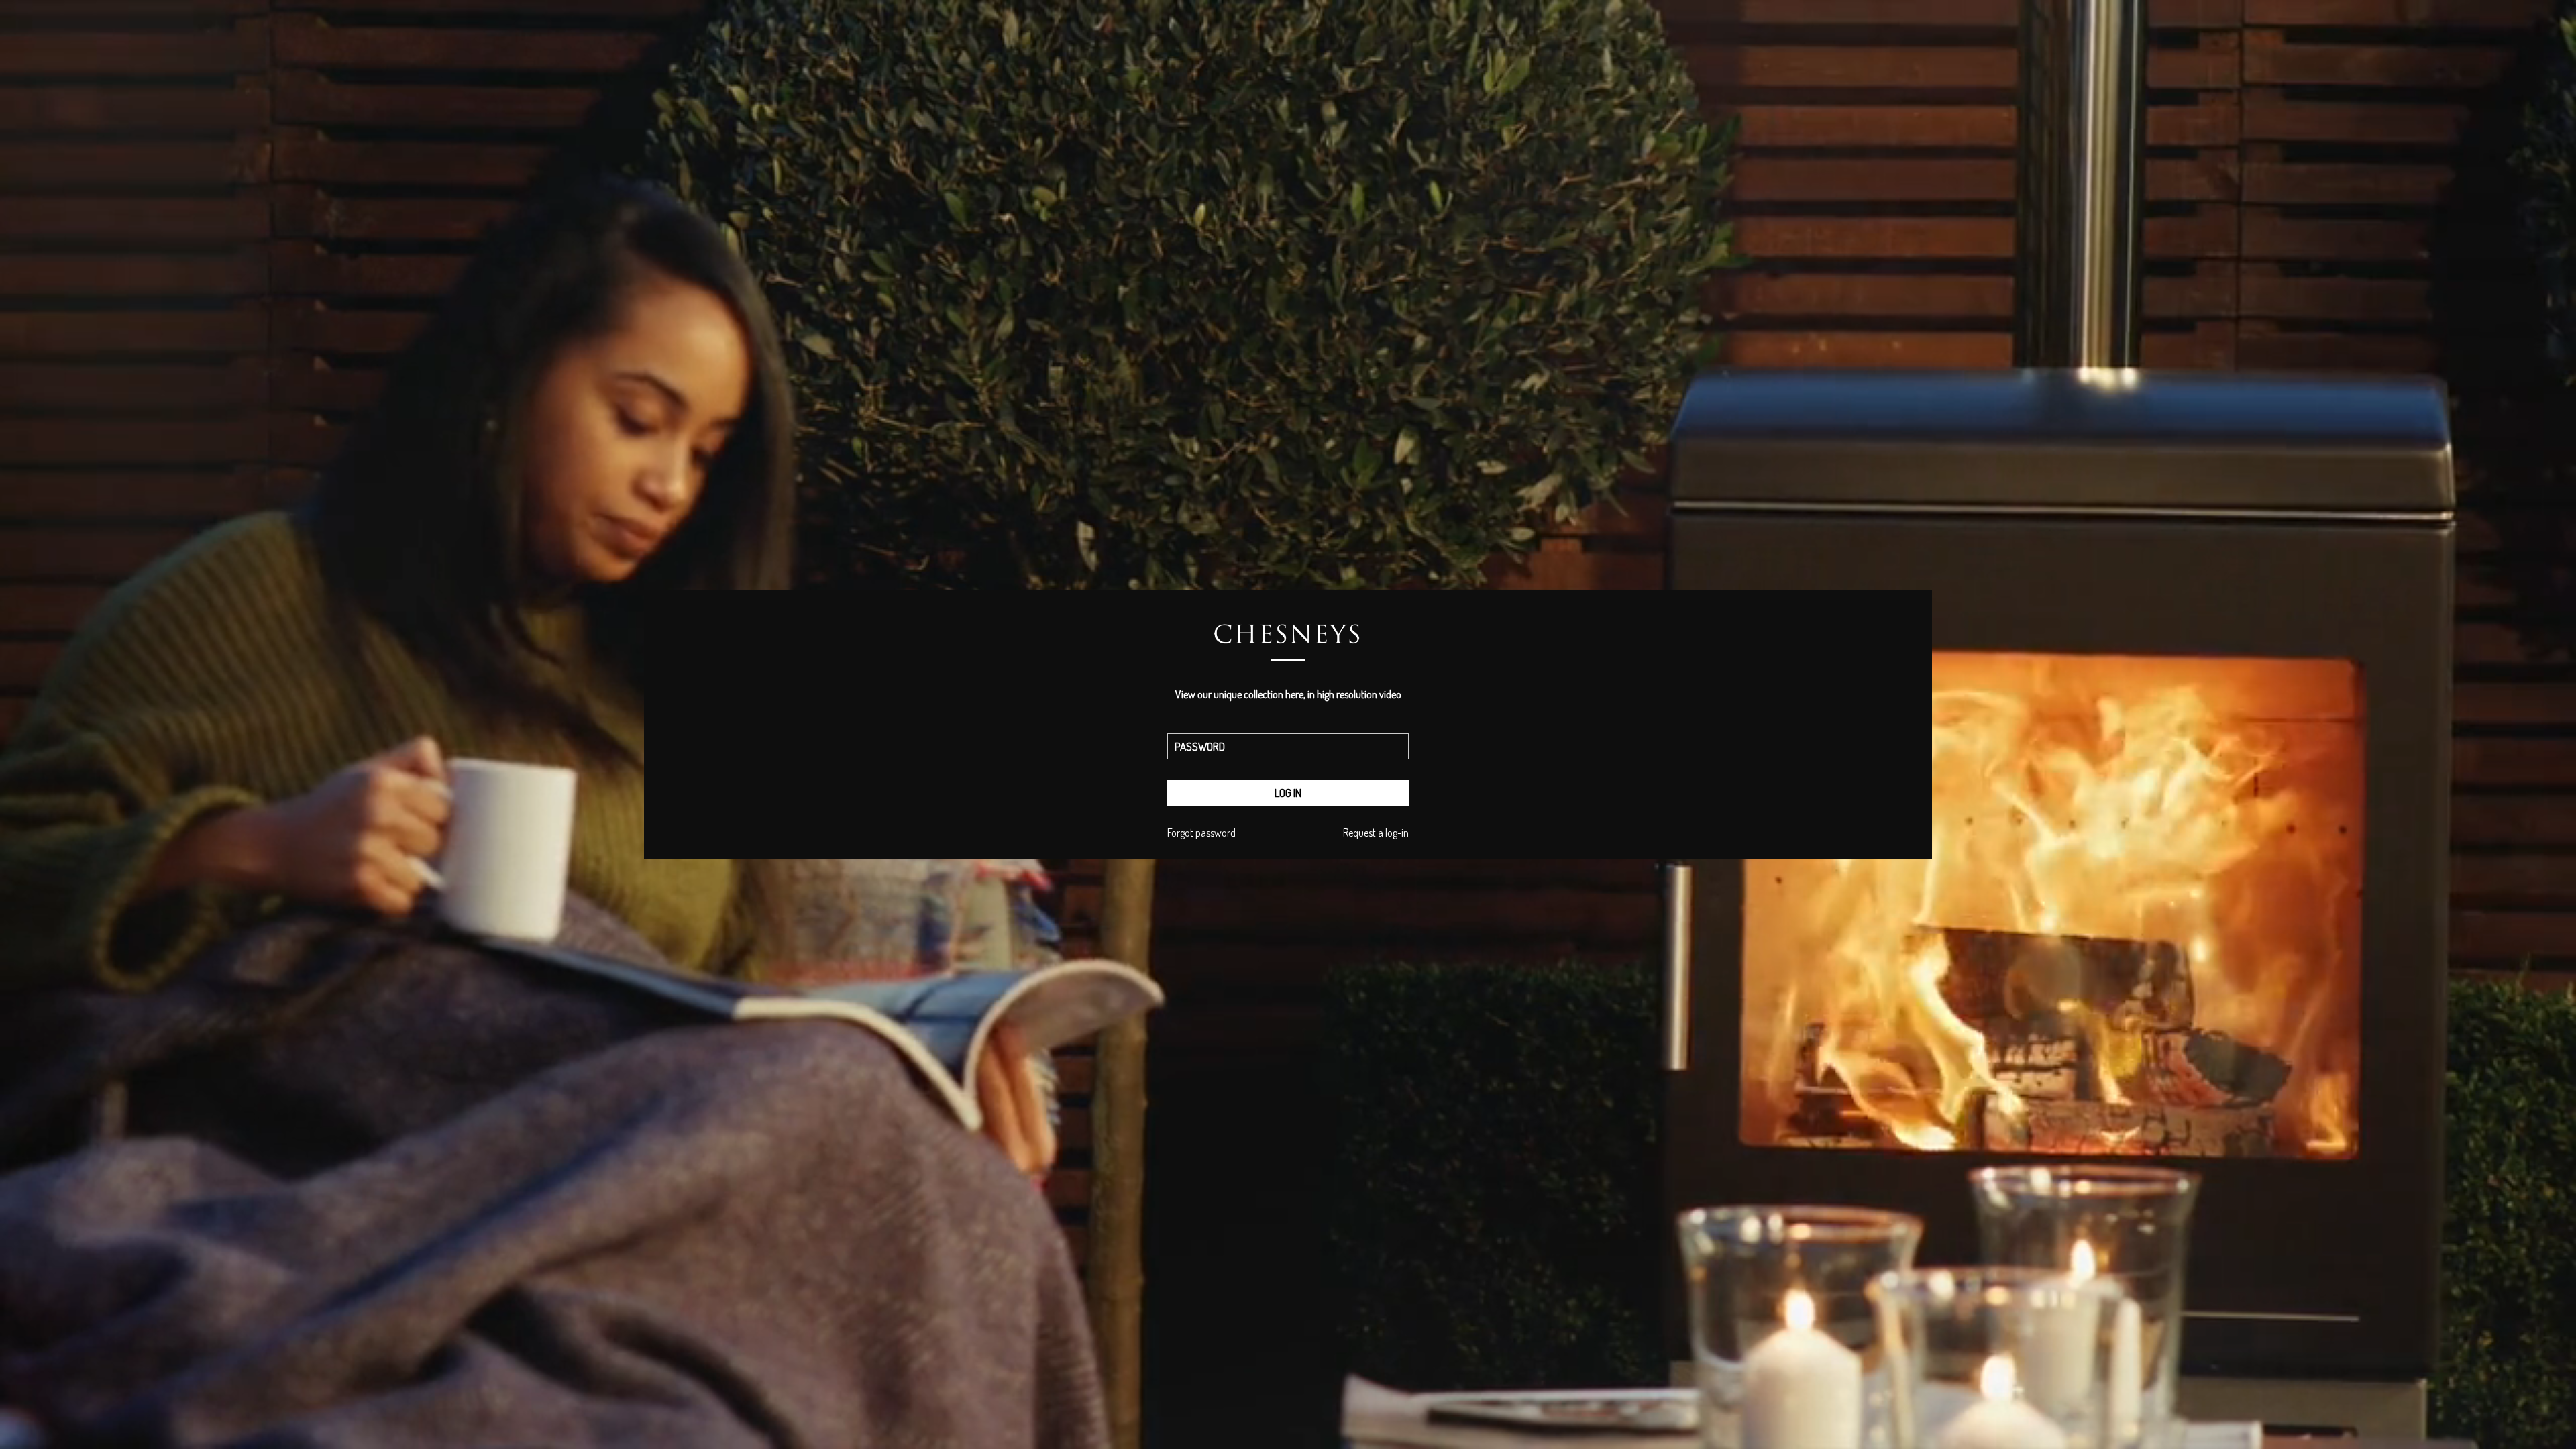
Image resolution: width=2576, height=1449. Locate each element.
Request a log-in (1376, 833)
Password (1288, 730)
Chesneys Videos (1288, 649)
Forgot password (1201, 833)
